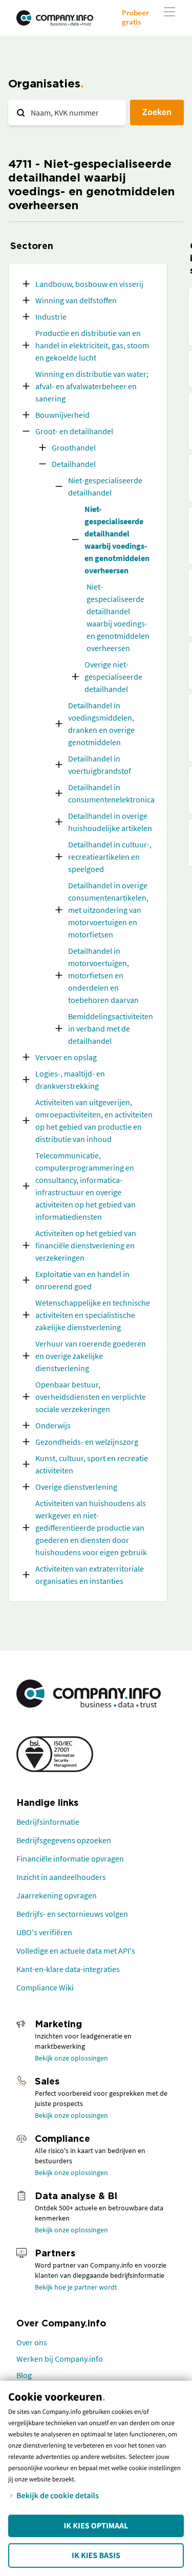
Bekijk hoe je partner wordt (76, 2287)
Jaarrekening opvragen (57, 1895)
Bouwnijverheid (62, 415)
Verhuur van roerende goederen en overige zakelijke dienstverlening (91, 1356)
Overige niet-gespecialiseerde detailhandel (113, 677)
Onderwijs (53, 1425)
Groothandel (74, 447)
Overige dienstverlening (76, 1487)
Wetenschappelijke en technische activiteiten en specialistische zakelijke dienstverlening (93, 1315)
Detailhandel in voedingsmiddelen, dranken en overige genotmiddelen (101, 724)
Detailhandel (74, 464)
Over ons (32, 2342)
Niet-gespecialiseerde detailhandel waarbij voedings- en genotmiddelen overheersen (117, 540)
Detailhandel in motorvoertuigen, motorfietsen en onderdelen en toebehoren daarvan (103, 975)
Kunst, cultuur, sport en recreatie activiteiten (92, 1464)
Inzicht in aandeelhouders (61, 1877)
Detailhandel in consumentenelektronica (111, 793)
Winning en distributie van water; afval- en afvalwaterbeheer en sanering (92, 386)
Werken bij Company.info (60, 2359)
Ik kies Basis (96, 2556)
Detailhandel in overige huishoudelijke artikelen (110, 822)
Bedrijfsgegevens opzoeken (64, 1840)
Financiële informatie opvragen (70, 1858)
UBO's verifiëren (44, 1932)
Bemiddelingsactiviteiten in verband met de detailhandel (111, 1028)
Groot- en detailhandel (74, 431)
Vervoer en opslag (66, 1057)
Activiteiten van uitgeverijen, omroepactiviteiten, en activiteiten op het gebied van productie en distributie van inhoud (94, 1121)
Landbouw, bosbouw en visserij (89, 284)
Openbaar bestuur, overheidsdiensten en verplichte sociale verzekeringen (91, 1397)
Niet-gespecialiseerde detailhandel (105, 486)
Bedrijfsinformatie (48, 1822)
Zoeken (157, 112)
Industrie (51, 317)
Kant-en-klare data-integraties (68, 1969)
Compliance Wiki (45, 1987)
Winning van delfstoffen (76, 300)
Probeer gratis (135, 17)
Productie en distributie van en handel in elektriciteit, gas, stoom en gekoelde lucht (92, 345)
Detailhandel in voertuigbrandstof (100, 765)
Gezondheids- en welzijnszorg (87, 1442)
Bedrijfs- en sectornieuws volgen (72, 1914)
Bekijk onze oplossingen (71, 2058)
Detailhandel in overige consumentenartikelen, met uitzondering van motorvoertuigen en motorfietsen (108, 910)
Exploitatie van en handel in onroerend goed (82, 1280)
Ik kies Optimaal (96, 2526)
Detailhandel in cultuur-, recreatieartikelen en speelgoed (110, 857)
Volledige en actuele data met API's (76, 1951)
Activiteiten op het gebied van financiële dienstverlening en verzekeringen (86, 1245)
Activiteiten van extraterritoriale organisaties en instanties (90, 1575)
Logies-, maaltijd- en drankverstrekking (70, 1080)
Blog (24, 2375)
